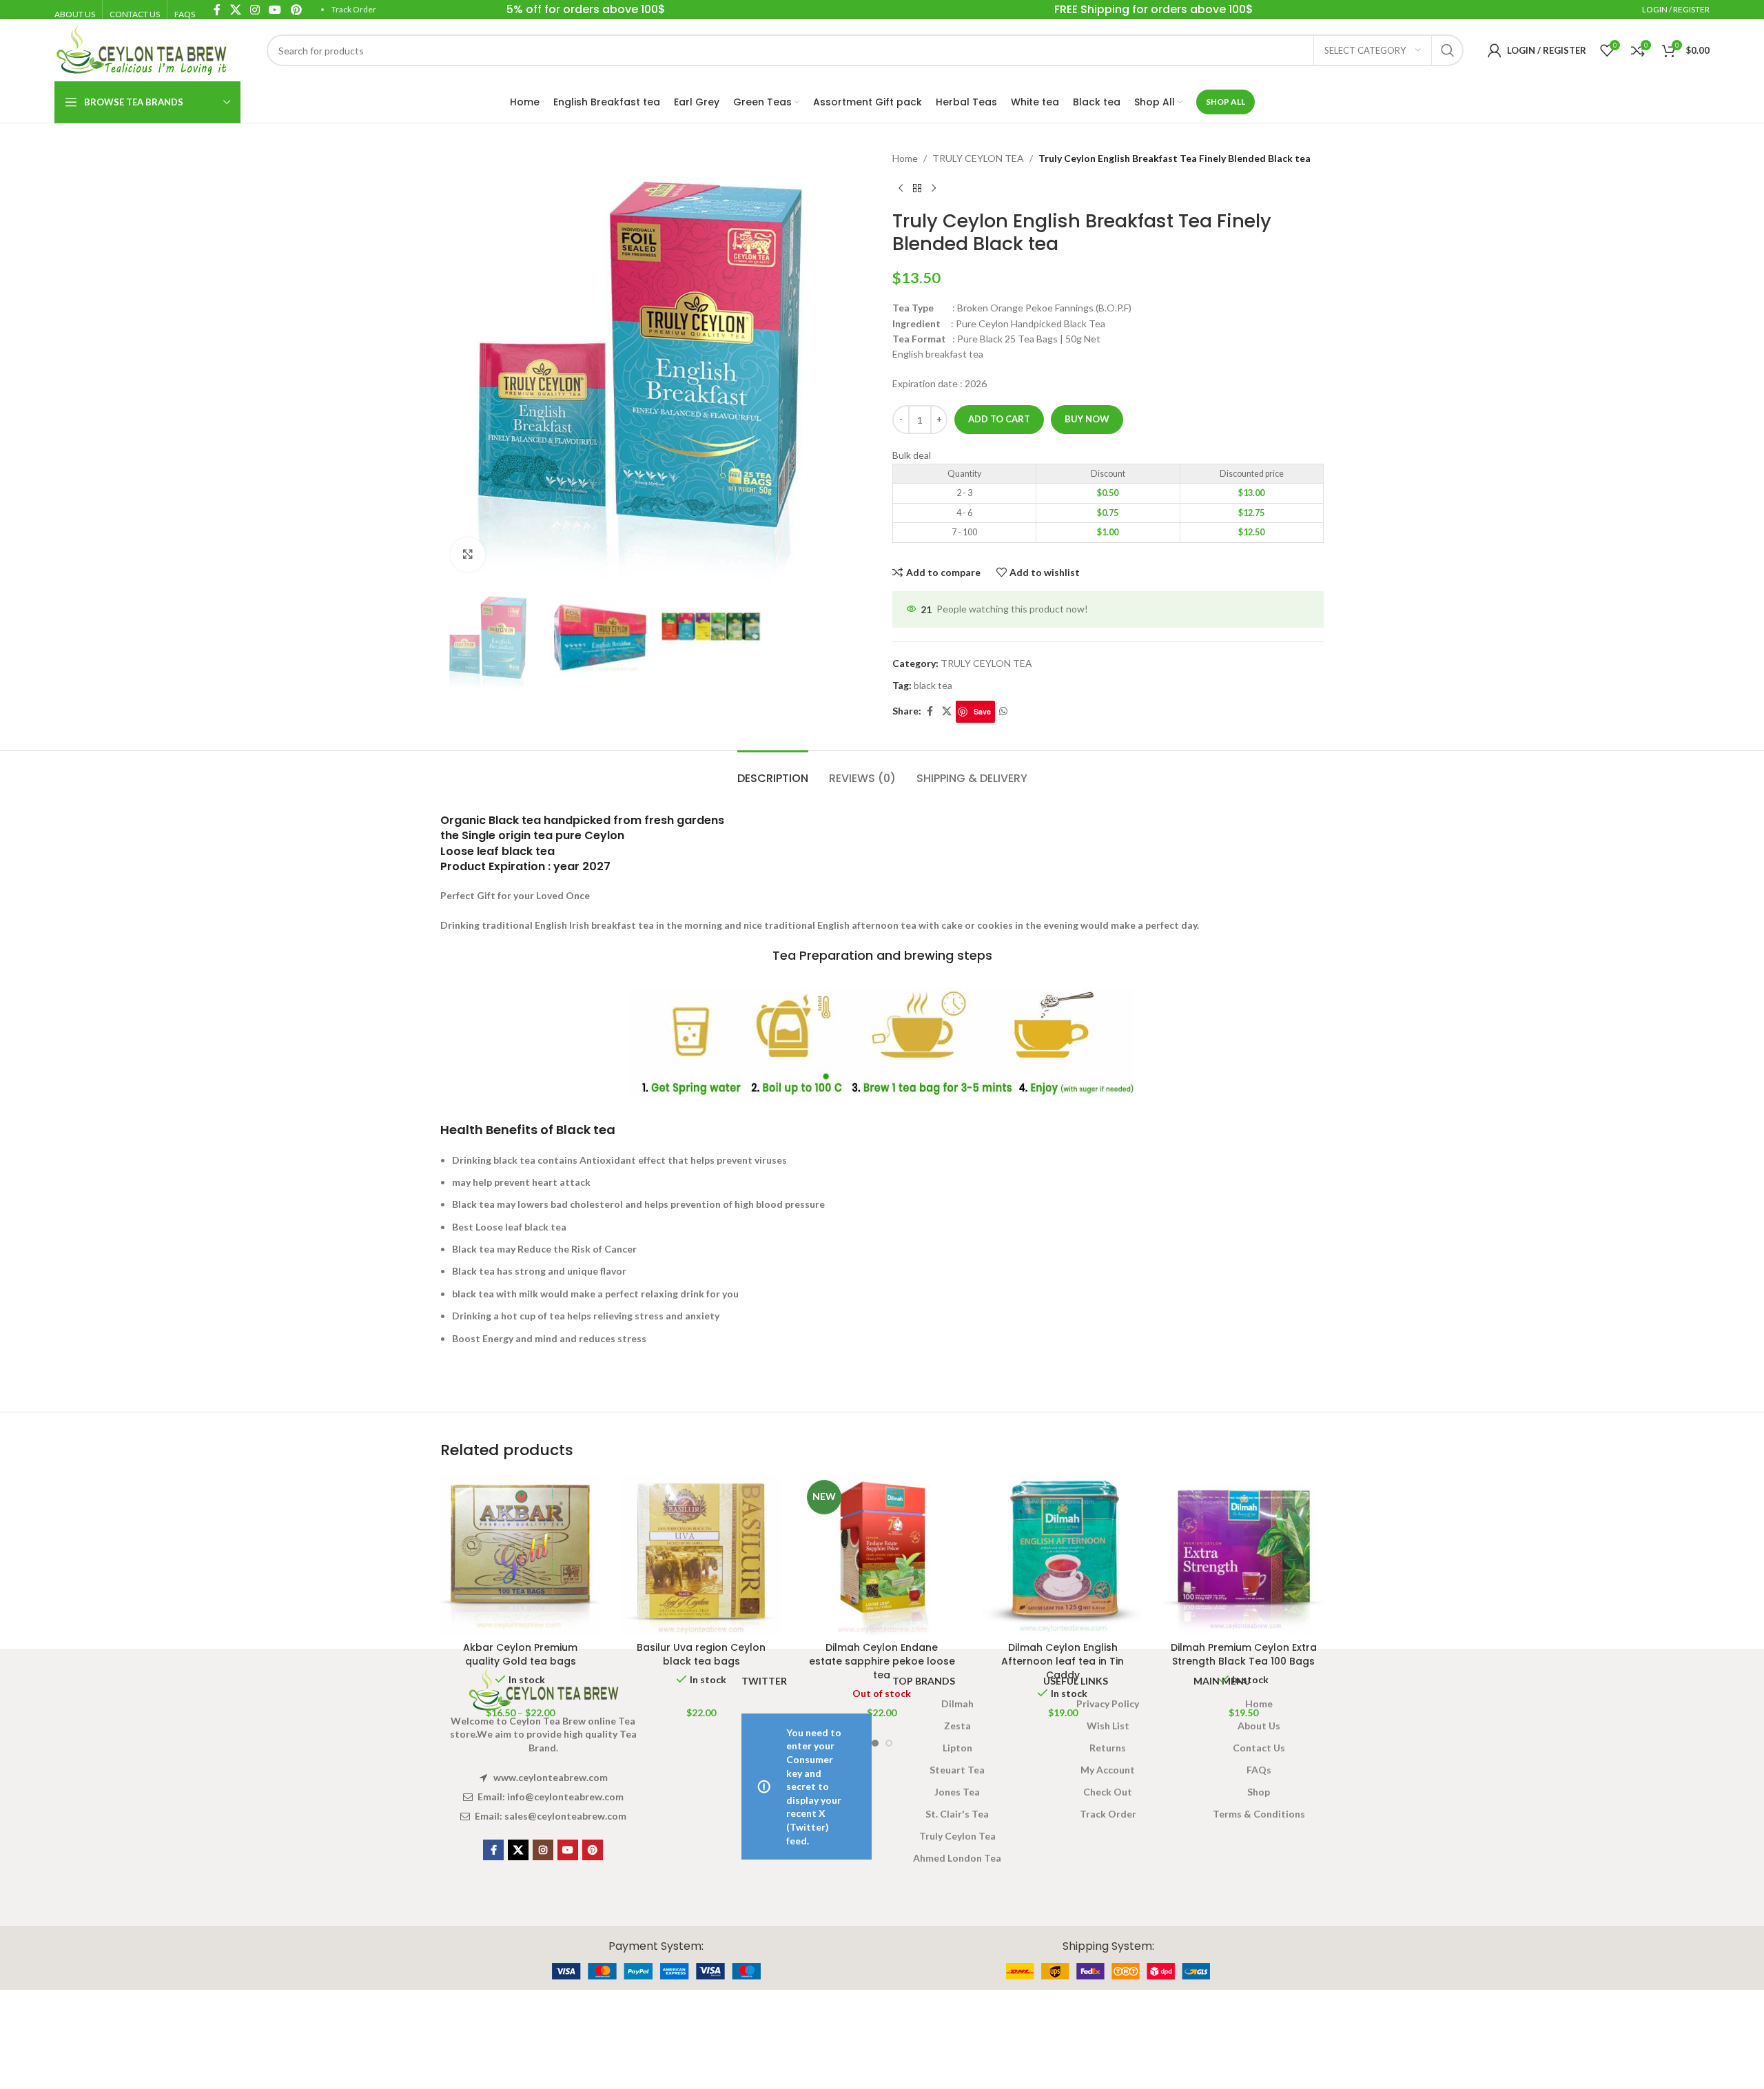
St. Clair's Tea (957, 1814)
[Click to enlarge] (468, 555)
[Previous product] (901, 188)
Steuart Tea (957, 1770)
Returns (1108, 1748)
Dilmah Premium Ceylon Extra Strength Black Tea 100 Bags (1244, 1654)
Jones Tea (957, 1792)
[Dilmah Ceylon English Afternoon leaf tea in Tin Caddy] (1063, 1555)
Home (905, 158)
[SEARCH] (1448, 50)
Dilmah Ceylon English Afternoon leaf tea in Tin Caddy (1063, 1661)
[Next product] (934, 188)
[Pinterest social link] (593, 1850)
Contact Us (1259, 1748)
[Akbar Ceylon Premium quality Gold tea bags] (520, 1555)
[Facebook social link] (930, 711)
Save (982, 711)
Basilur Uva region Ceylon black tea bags (701, 1654)
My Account (1108, 1770)
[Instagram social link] (543, 1850)
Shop (1259, 1792)
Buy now (1087, 419)
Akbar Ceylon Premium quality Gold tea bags (520, 1654)
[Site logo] (141, 49)
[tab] (773, 771)
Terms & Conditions (1259, 1814)
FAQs (1259, 1770)
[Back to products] (917, 188)
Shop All (1225, 102)
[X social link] (947, 711)
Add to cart (999, 419)
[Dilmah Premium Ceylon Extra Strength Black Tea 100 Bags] (1244, 1555)
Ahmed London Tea (957, 1858)
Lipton (957, 1748)
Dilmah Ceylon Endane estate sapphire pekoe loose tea (882, 1661)
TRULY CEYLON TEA (978, 158)
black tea (933, 685)
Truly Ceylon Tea (957, 1836)
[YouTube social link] (568, 1850)
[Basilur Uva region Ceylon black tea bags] (701, 1555)
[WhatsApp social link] (1003, 711)
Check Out (1108, 1792)
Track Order (354, 9)
